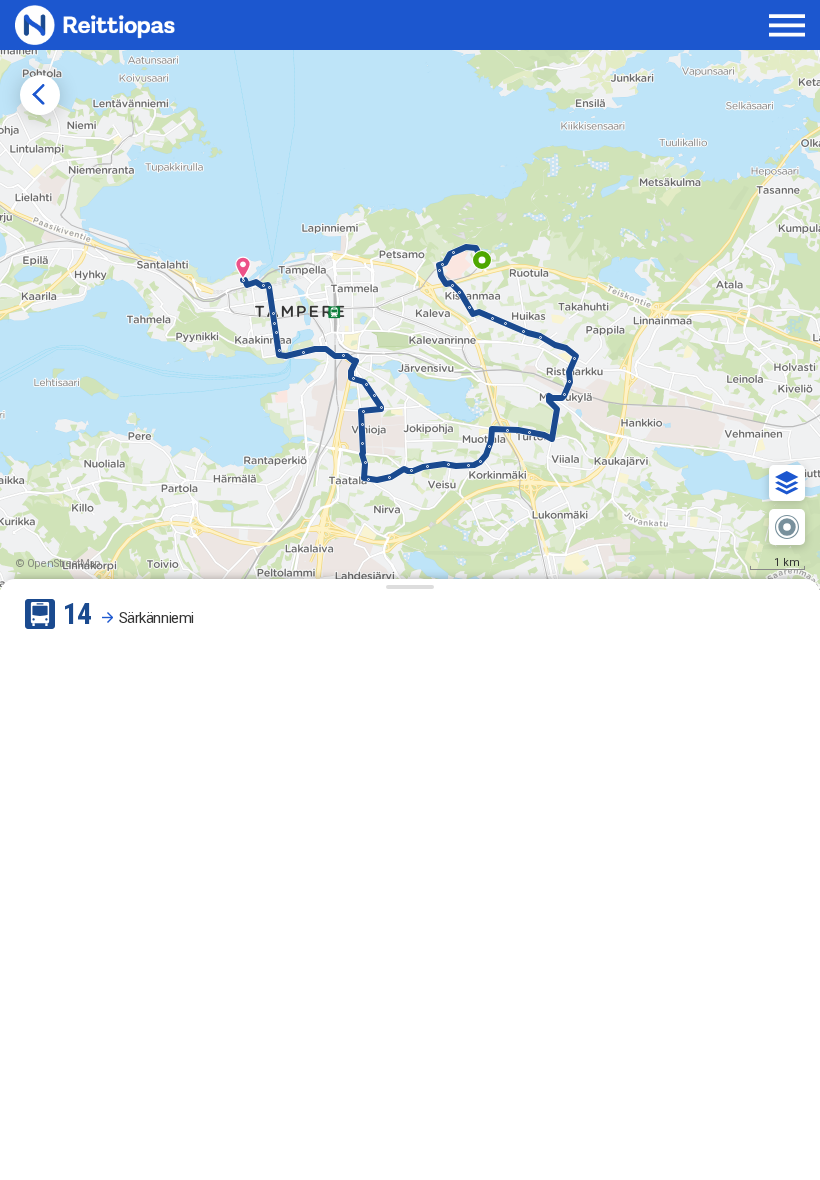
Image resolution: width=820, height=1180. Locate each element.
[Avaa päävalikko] (787, 25)
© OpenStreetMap (58, 563)
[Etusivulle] (151, 25)
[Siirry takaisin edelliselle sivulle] (40, 95)
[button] (787, 483)
